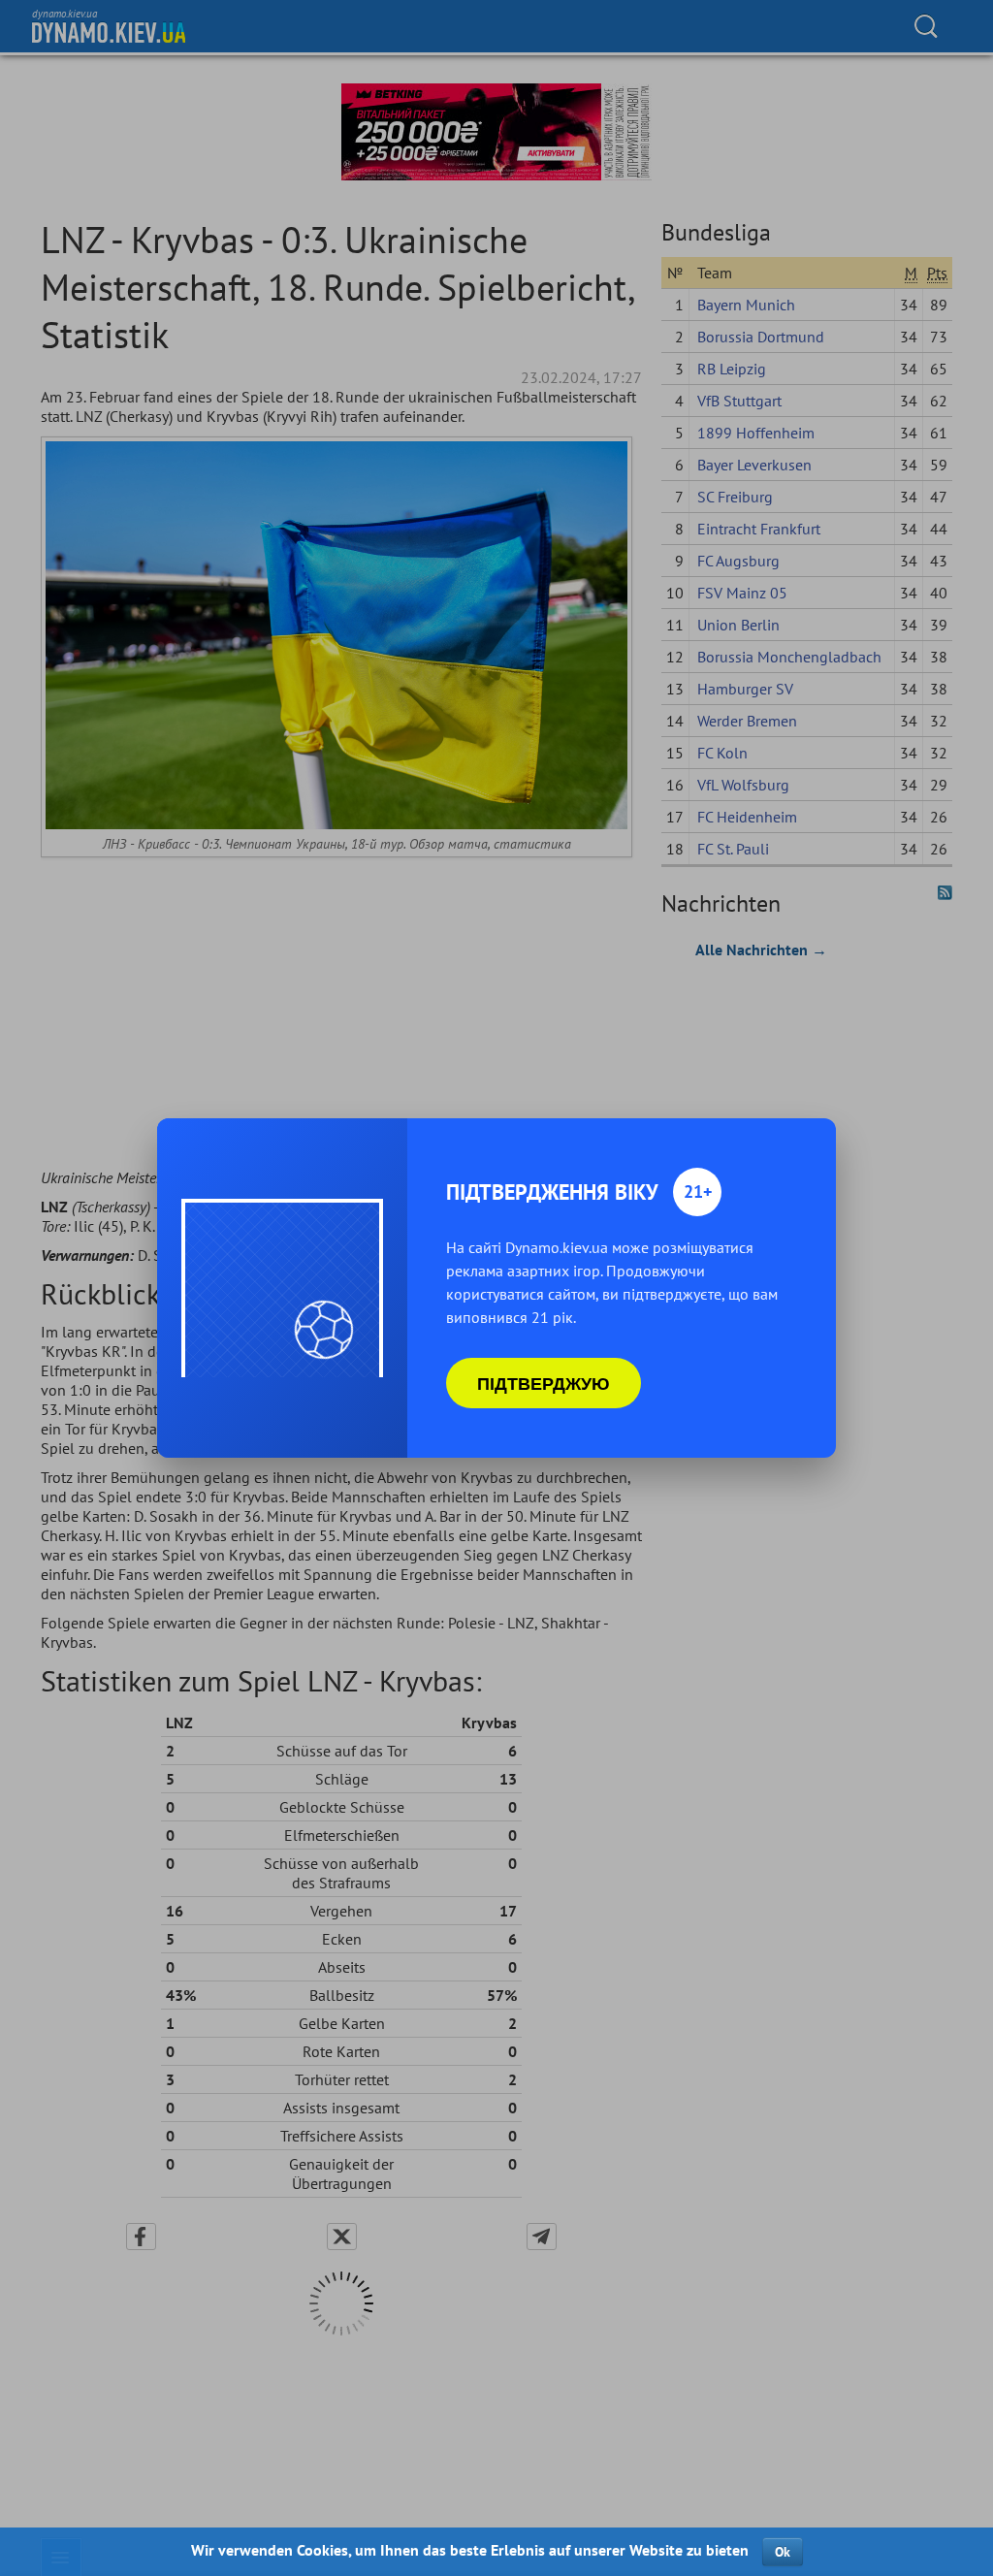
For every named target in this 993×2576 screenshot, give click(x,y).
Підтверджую (544, 1383)
